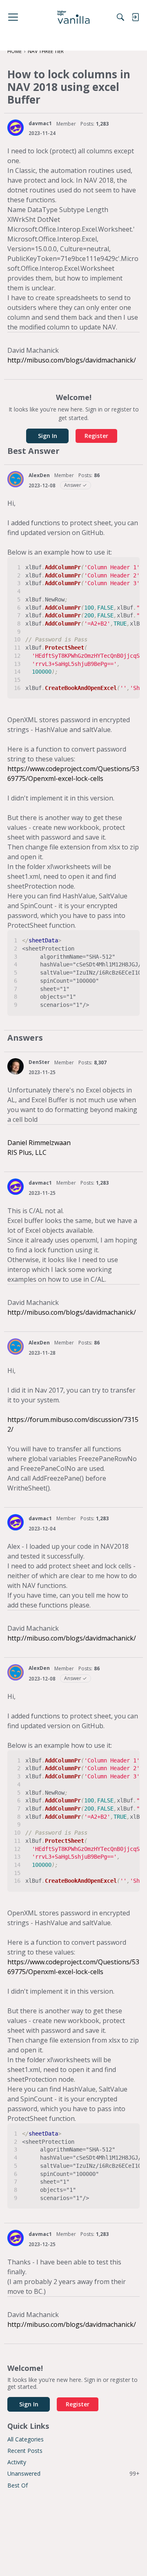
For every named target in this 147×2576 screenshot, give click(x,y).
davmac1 (40, 123)
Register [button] (96, 436)
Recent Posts (25, 2451)
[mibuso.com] (74, 17)
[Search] (120, 17)
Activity (17, 2462)
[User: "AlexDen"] (16, 479)
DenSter (39, 1062)
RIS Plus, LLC (27, 1152)
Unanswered (73, 2473)
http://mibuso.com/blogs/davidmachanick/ (72, 360)
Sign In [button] (48, 436)
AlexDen (39, 475)
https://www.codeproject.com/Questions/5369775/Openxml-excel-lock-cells (73, 774)
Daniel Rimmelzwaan (39, 1143)
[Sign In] (135, 17)
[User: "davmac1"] (16, 128)
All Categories (26, 2439)
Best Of (18, 2485)
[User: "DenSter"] (16, 1066)
